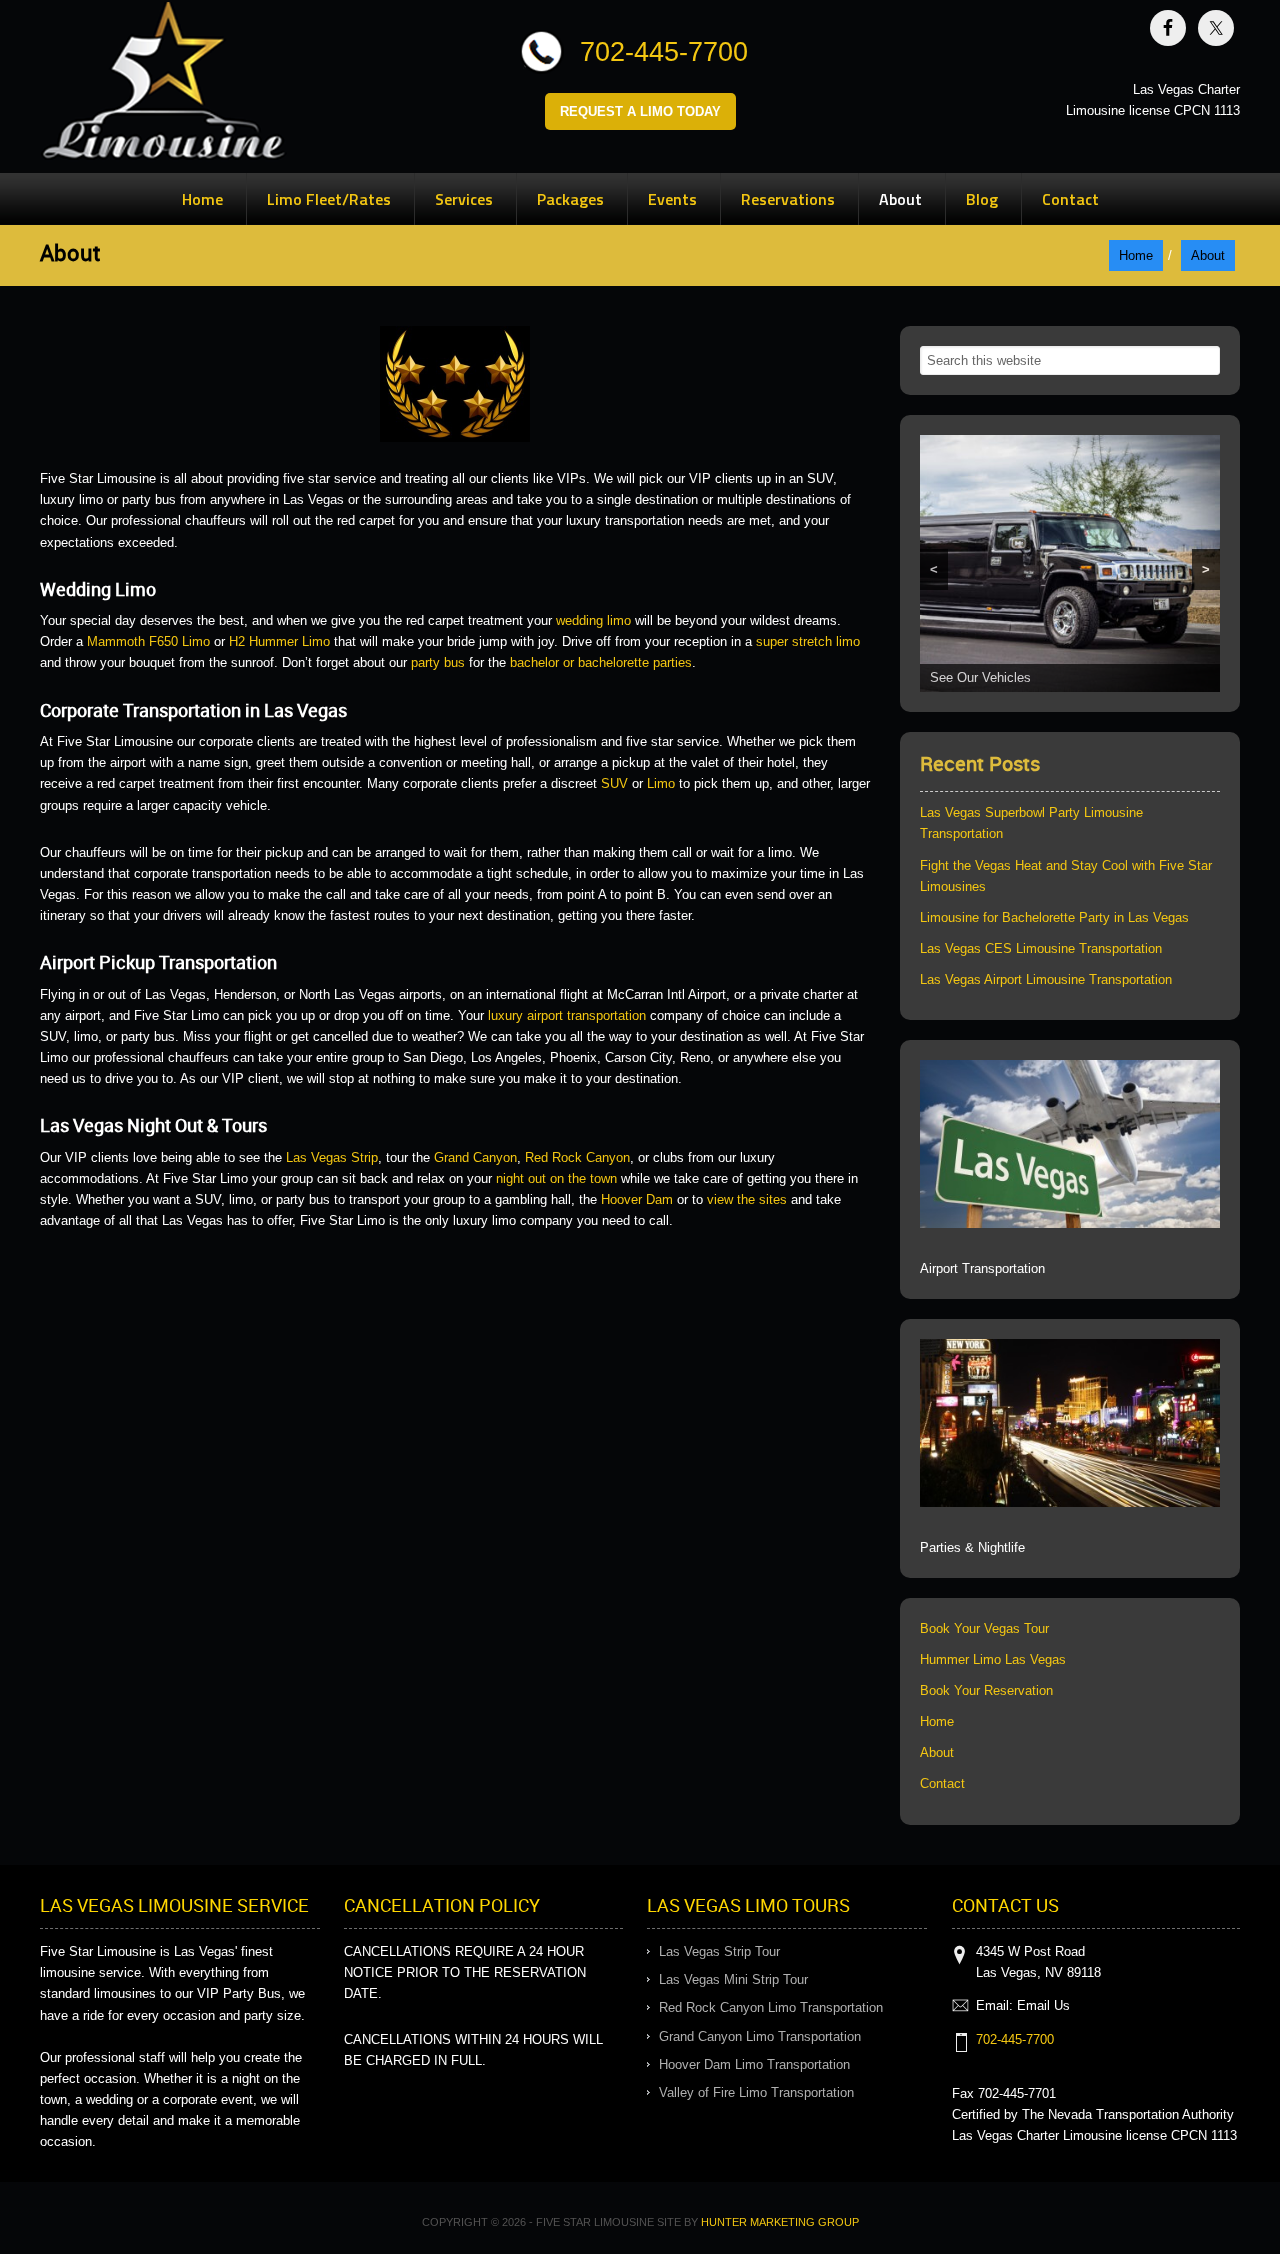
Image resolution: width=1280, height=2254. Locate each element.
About (937, 1752)
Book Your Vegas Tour (984, 1628)
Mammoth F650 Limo (148, 641)
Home (937, 1721)
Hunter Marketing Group (780, 2222)
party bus (438, 662)
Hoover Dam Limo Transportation (754, 2064)
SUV (614, 783)
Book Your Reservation (986, 1690)
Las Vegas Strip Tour (719, 1951)
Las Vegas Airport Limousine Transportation (1046, 979)
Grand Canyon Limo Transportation (760, 2036)
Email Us (1043, 2005)
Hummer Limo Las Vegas (993, 1659)
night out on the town (556, 1178)
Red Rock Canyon (577, 1157)
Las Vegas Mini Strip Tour (733, 1979)
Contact (942, 1783)
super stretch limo (808, 641)
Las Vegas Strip (332, 1157)
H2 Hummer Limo (279, 641)
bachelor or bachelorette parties (601, 662)
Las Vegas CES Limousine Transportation (1041, 948)
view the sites (747, 1199)
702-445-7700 (664, 52)
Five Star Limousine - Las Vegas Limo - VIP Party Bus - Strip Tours (163, 84)
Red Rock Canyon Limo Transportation (771, 2007)
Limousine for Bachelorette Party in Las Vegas (1054, 917)
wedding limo (593, 620)
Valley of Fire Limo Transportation (756, 2092)
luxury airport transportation (567, 1015)
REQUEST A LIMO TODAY (640, 111)
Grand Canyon (475, 1157)
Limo (661, 783)
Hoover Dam (637, 1199)
